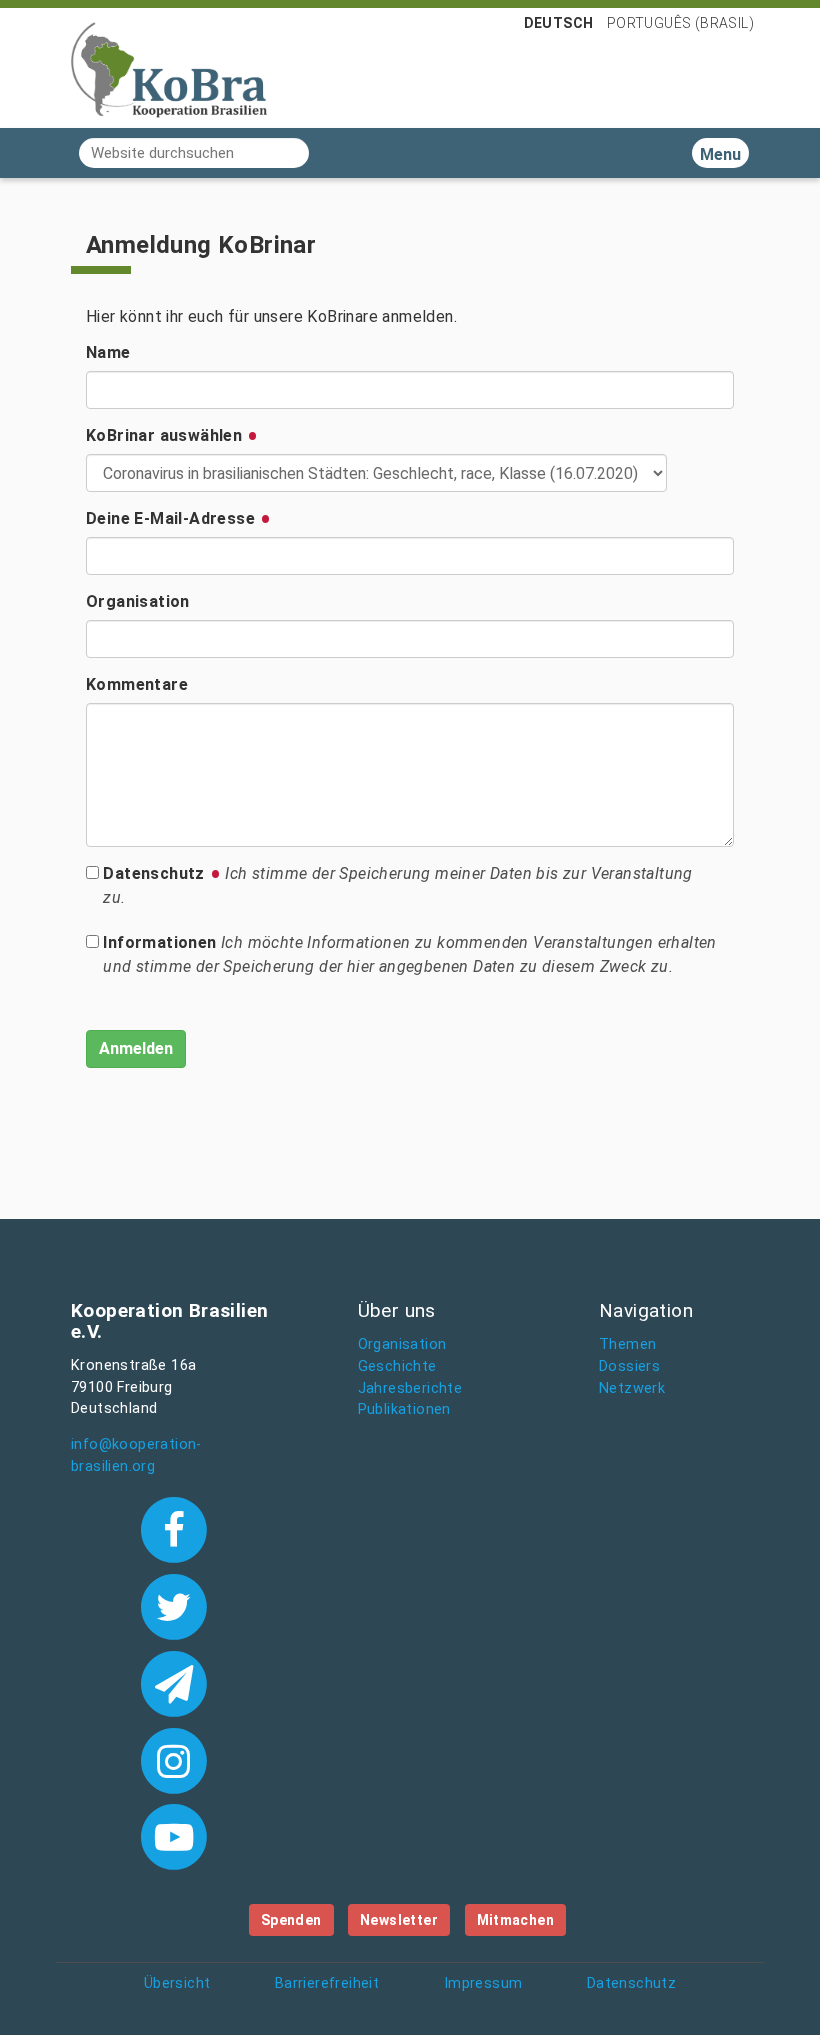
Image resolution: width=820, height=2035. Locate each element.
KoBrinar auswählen (166, 435)
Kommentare (137, 684)
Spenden (291, 1920)
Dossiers (629, 1366)
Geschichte (397, 1366)
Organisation (138, 601)
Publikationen (404, 1409)
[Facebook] (173, 1528)
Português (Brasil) (680, 23)
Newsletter (399, 1920)
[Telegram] (173, 1682)
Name (108, 352)
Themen (627, 1344)
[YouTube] (173, 1835)
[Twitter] (173, 1605)
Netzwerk (632, 1388)
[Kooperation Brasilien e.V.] (169, 68)
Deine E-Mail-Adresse (172, 518)
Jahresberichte (410, 1388)
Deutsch (559, 23)
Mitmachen (516, 1920)
